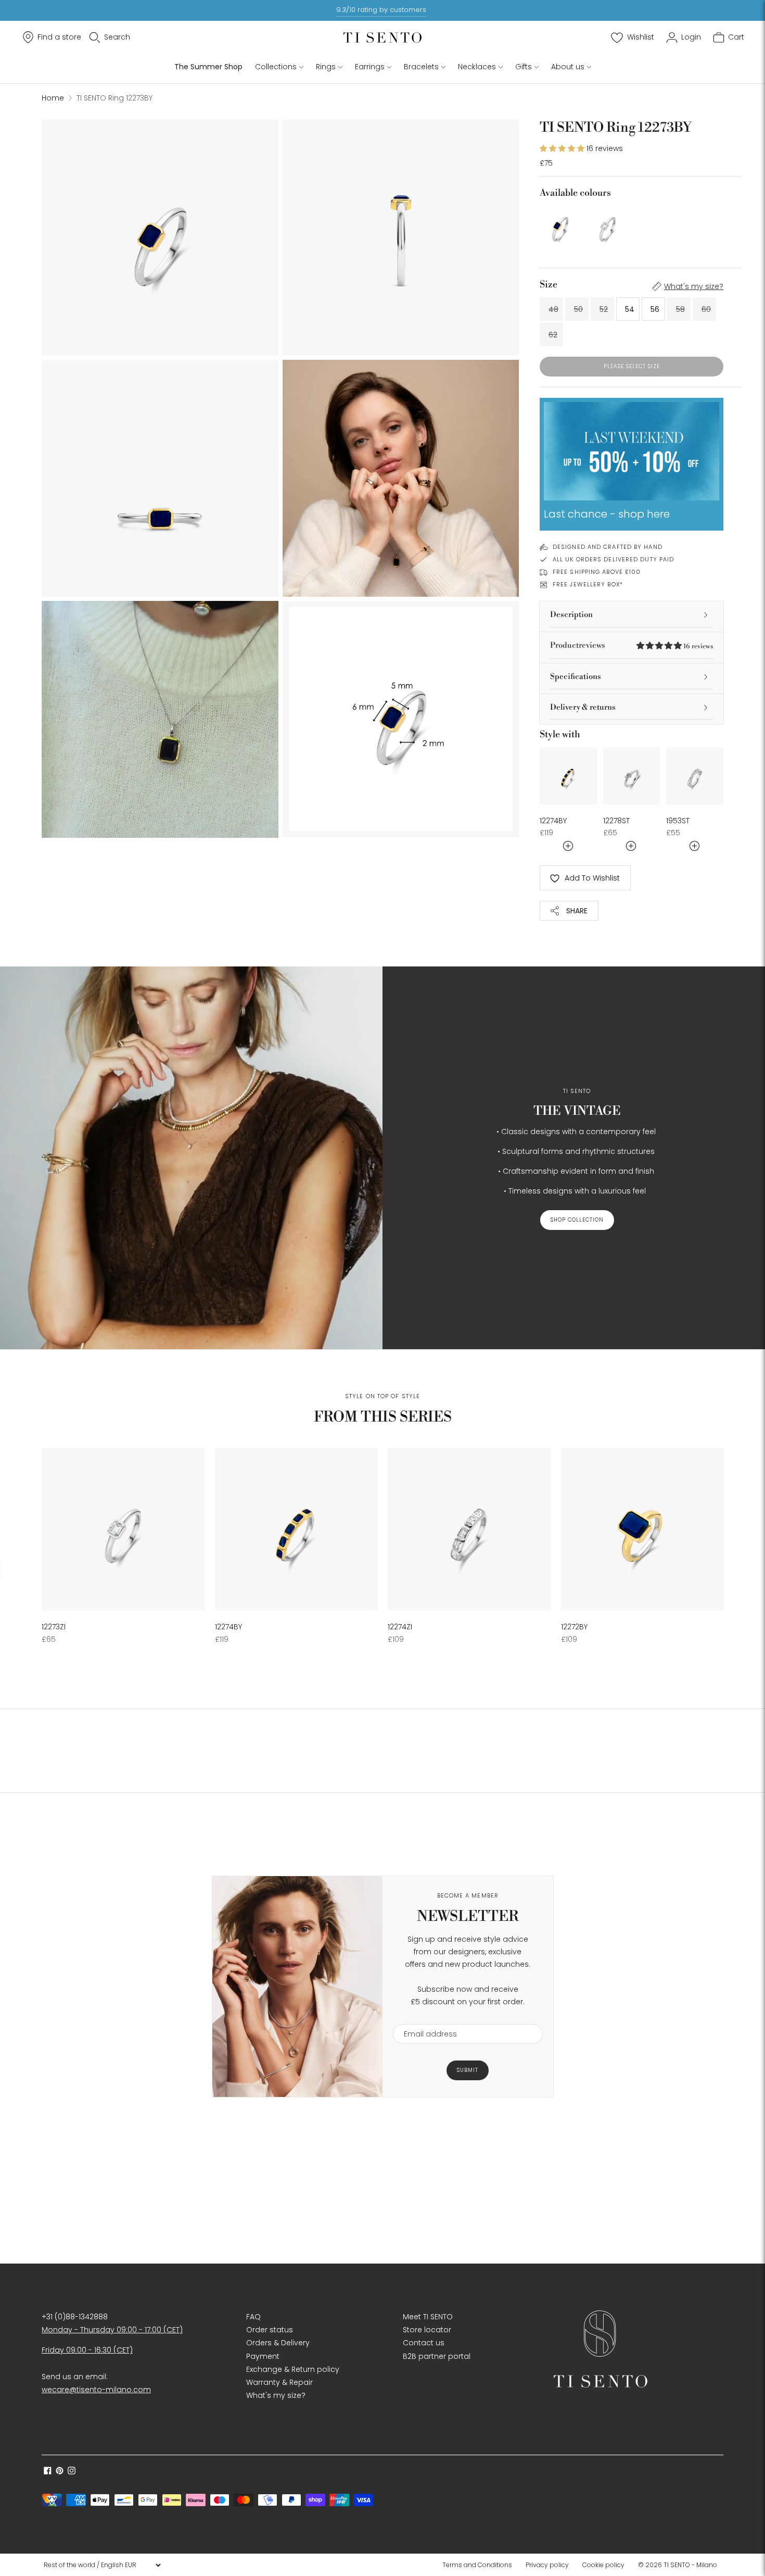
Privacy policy (547, 2565)
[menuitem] (480, 2565)
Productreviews (632, 645)
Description (571, 615)
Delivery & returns (583, 707)
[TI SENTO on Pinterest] (60, 2472)
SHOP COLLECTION (577, 1220)
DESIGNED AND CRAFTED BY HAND (608, 547)
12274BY (553, 821)
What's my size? (694, 286)
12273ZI (54, 1627)
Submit (468, 2070)
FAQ (253, 2317)
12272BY (574, 1627)
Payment (263, 2356)
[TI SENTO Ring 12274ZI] (469, 1530)
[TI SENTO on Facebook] (48, 2472)
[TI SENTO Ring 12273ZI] (608, 226)
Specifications (576, 677)
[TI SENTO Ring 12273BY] (560, 226)
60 (706, 309)
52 (604, 309)
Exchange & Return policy (293, 2369)
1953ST (678, 821)
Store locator (427, 2330)
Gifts (524, 67)
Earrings (370, 67)
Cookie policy (603, 2565)
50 (578, 309)
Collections (276, 67)
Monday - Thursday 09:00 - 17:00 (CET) (112, 2330)
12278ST (616, 821)
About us (568, 67)
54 (630, 309)
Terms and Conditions (477, 2565)
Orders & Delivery (278, 2343)
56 (655, 309)
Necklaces (477, 67)
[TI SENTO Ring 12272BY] (642, 1530)
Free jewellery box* (588, 584)
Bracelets (421, 67)
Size (549, 285)
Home (53, 98)
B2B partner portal (437, 2356)
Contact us (424, 2343)
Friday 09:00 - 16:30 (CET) (87, 2350)
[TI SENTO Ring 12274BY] (568, 776)
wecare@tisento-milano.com (96, 2390)
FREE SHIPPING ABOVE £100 (597, 572)
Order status (270, 2330)
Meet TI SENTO (428, 2317)
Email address (425, 2018)
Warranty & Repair (279, 2382)
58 (680, 309)
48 (553, 309)
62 (553, 335)
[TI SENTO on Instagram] (72, 2472)
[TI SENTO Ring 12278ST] (632, 776)
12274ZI (400, 1627)
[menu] (102, 2565)
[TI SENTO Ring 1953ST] (695, 776)
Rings (326, 67)
